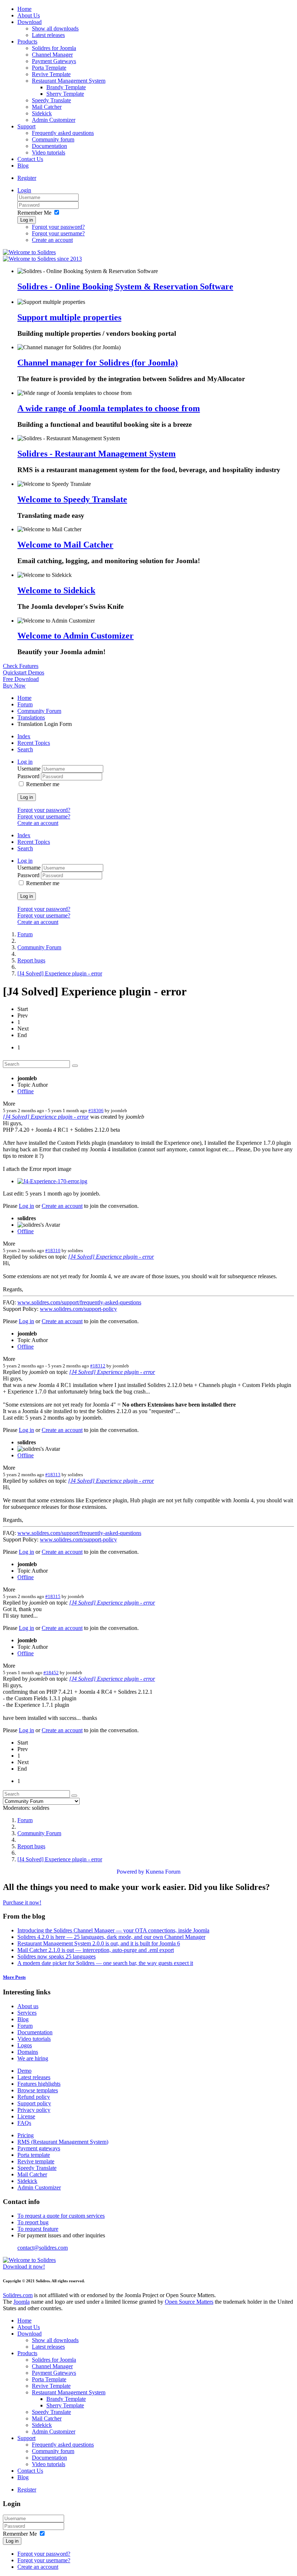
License (26, 2116)
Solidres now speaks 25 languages (57, 1956)
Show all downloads (55, 28)
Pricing (26, 2135)
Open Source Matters (189, 2302)
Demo (24, 2071)
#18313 (53, 1475)
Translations (31, 717)
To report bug (33, 2222)
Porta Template (49, 68)
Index (24, 736)
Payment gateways (39, 2148)
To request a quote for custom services (61, 2216)
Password (29, 776)
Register (27, 178)
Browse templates (38, 2090)
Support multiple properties (69, 317)
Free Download (21, 679)
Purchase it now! (22, 1902)
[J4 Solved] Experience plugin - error (60, 973)
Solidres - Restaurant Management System (97, 454)
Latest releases (48, 35)
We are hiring (33, 2058)
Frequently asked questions (63, 133)
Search (25, 749)
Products (27, 42)
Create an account (52, 240)
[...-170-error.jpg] (52, 1181)
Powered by (130, 1872)
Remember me (43, 784)
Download (30, 22)
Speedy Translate (51, 100)
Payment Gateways (54, 61)
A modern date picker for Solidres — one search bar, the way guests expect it (105, 1963)
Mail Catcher (47, 107)
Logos (25, 2045)
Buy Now (14, 686)
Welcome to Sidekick (56, 590)
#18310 (53, 1250)
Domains (28, 2052)
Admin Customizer (54, 120)
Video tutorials (49, 152)
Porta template (34, 2155)
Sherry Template (65, 94)
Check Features (21, 666)
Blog (23, 166)
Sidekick (42, 113)
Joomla (22, 2302)
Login (24, 190)
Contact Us (30, 159)
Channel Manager (52, 55)
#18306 (96, 1111)
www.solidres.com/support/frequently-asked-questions (79, 1302)
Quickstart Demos (24, 672)
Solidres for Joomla (54, 48)
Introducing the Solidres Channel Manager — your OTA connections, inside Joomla (113, 1930)
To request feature (38, 2229)
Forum (25, 704)
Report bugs (31, 960)
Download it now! (24, 2267)
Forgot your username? (58, 233)
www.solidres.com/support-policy (78, 1309)
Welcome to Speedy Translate (72, 499)
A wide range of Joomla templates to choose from (109, 408)
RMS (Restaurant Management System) (63, 2142)
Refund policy (34, 2097)
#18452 (51, 1673)
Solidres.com (18, 2295)
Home (24, 9)
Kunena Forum (163, 1872)
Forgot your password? (58, 227)
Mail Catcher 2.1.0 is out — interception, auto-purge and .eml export (96, 1950)
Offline (26, 1091)
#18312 (98, 1366)
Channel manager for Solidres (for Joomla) (98, 363)
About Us (29, 15)
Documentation (49, 146)
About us (28, 2006)
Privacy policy (34, 2110)
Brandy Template (66, 87)
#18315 (53, 1596)
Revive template (36, 2161)
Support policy (34, 2103)
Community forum (53, 139)
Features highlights (39, 2084)
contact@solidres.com (43, 2248)
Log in (27, 220)
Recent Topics (34, 743)
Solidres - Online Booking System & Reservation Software (125, 286)
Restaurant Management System (69, 81)
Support (26, 126)
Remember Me (34, 213)
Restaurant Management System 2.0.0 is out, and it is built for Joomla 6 (99, 1943)
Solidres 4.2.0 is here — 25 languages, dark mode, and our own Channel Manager (111, 1937)
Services (27, 2013)
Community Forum (39, 711)
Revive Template (51, 74)
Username (30, 769)
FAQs (24, 2123)
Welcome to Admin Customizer (76, 636)
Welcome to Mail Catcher (65, 545)
